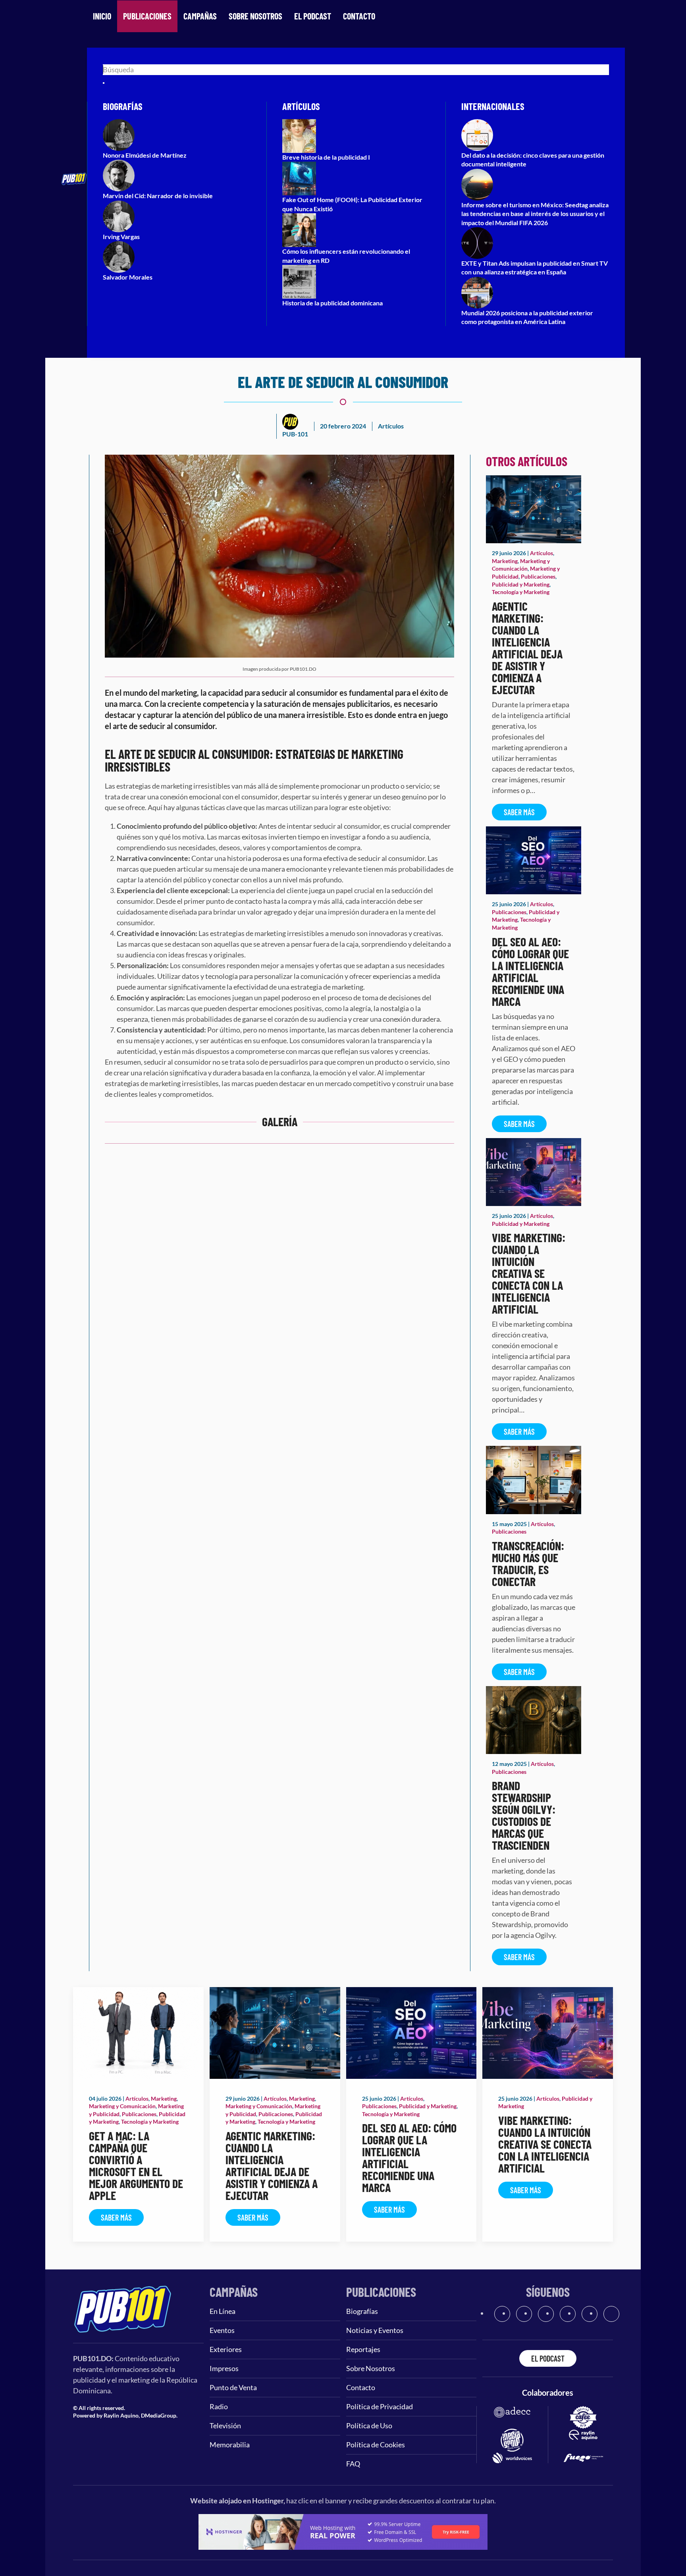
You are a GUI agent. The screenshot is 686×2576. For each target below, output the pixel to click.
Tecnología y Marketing (521, 592)
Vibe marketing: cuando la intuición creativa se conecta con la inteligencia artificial (529, 1273)
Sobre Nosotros (255, 16)
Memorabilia (230, 2445)
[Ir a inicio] (123, 2308)
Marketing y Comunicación (122, 2106)
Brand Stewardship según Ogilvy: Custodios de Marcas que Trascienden (524, 1815)
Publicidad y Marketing (521, 584)
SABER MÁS (519, 812)
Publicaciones (147, 16)
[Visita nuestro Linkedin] (611, 2314)
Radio (219, 2406)
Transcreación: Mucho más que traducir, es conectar (528, 1563)
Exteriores (226, 2349)
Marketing (505, 561)
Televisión (225, 2425)
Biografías (362, 2311)
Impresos (224, 2368)
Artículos (391, 426)
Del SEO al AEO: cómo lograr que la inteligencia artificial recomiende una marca (530, 971)
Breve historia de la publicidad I (326, 157)
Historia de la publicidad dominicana (332, 303)
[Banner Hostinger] (343, 2531)
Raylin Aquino (121, 2415)
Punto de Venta (233, 2387)
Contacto (359, 16)
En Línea (223, 2311)
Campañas (200, 16)
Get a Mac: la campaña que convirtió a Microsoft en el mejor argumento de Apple (136, 2165)
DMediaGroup (159, 2415)
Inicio (102, 16)
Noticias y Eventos (375, 2330)
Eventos (222, 2330)
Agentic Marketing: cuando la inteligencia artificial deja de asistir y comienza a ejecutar (527, 648)
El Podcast (313, 16)
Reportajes (363, 2349)
